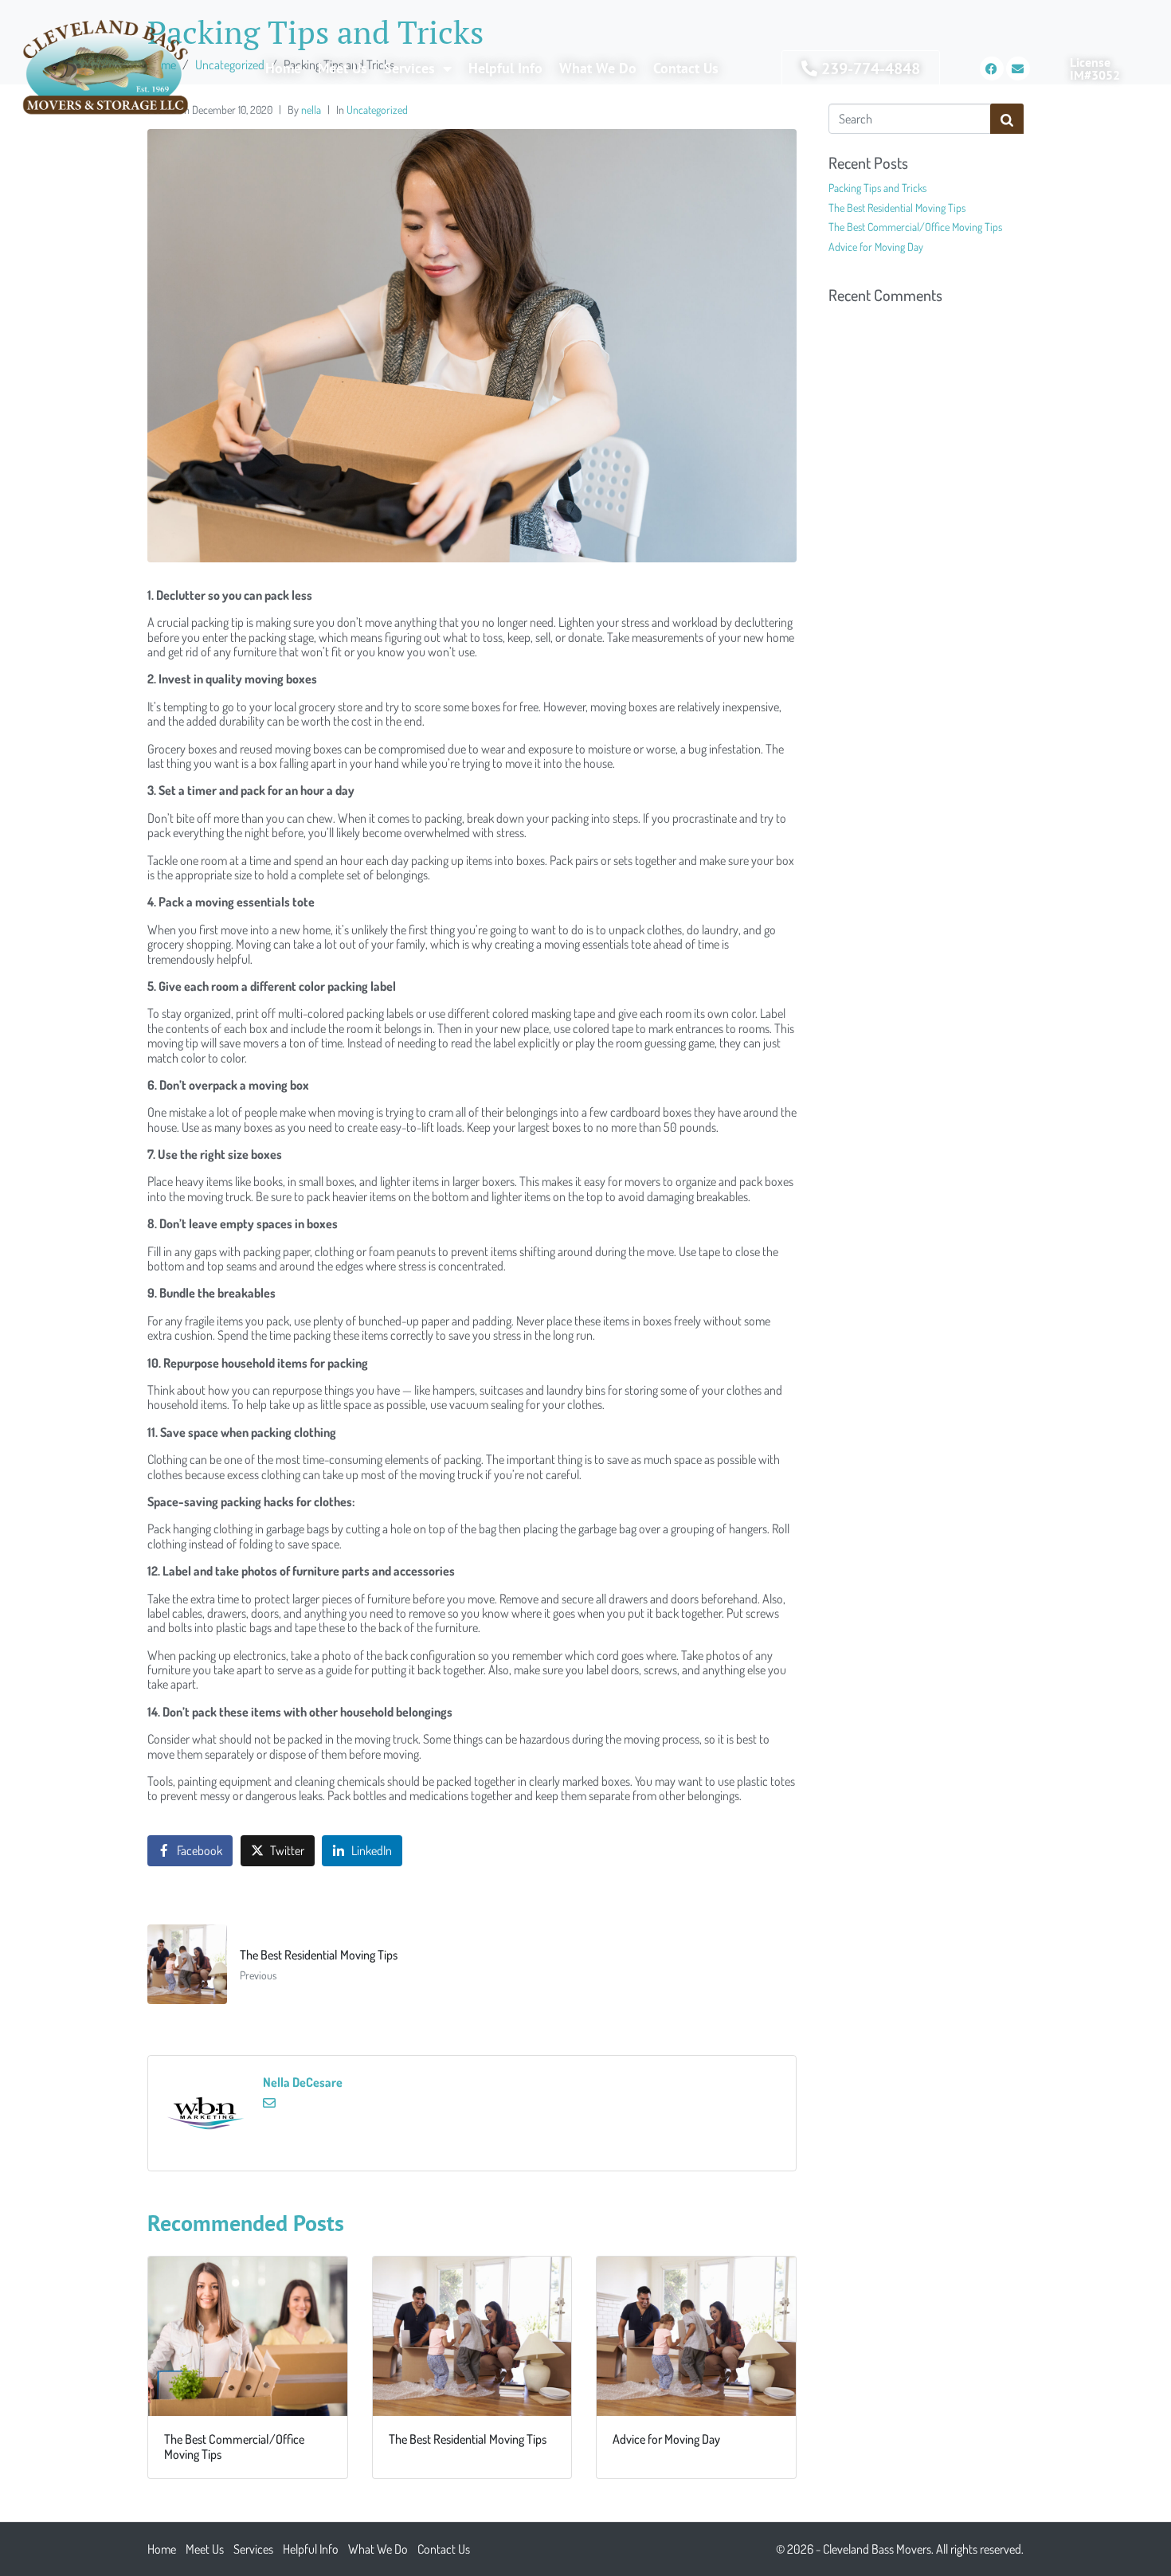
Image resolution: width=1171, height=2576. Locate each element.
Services (409, 68)
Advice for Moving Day (876, 247)
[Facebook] (992, 69)
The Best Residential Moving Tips (897, 207)
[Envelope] (1018, 69)
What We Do (598, 68)
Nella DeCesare (303, 2082)
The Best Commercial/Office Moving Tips (915, 227)
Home (283, 68)
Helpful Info (505, 68)
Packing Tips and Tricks (877, 188)
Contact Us (686, 68)
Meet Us (343, 68)
